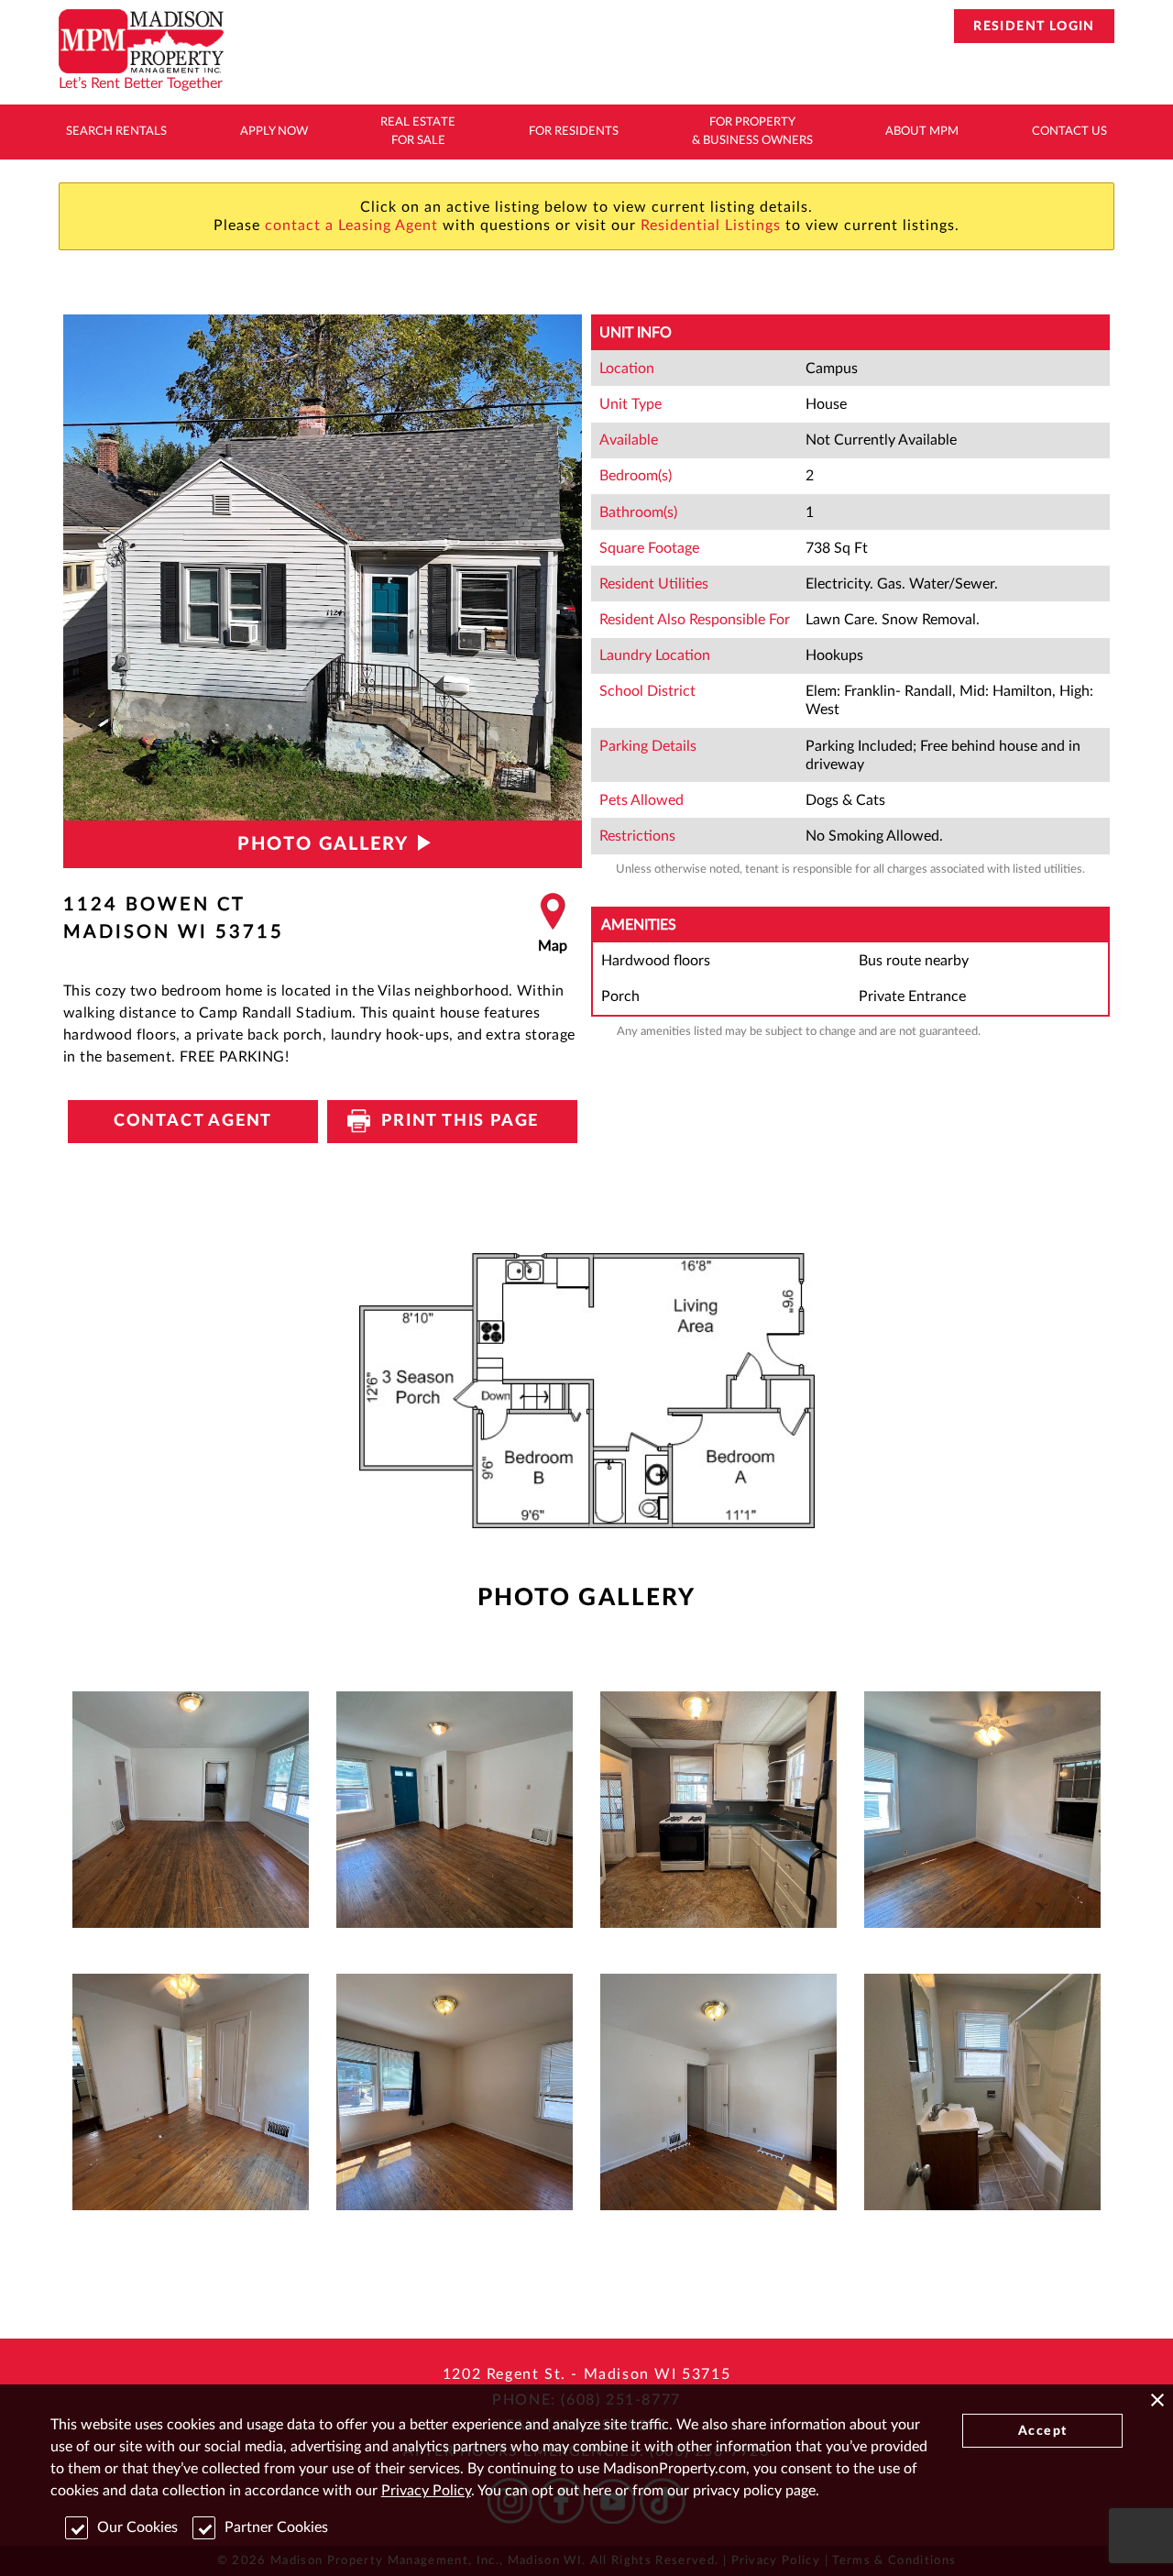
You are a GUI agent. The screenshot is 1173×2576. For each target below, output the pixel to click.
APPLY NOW (274, 132)
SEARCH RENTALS (116, 132)
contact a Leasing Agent (351, 226)
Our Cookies (137, 2527)
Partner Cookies (276, 2527)
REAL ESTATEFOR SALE (418, 132)
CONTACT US (1069, 132)
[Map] (553, 924)
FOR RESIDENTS (574, 132)
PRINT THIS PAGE (452, 1121)
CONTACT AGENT (193, 1121)
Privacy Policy (426, 2491)
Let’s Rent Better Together (141, 83)
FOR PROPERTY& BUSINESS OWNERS (752, 132)
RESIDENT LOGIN (1034, 27)
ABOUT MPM (922, 132)
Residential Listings (711, 226)
